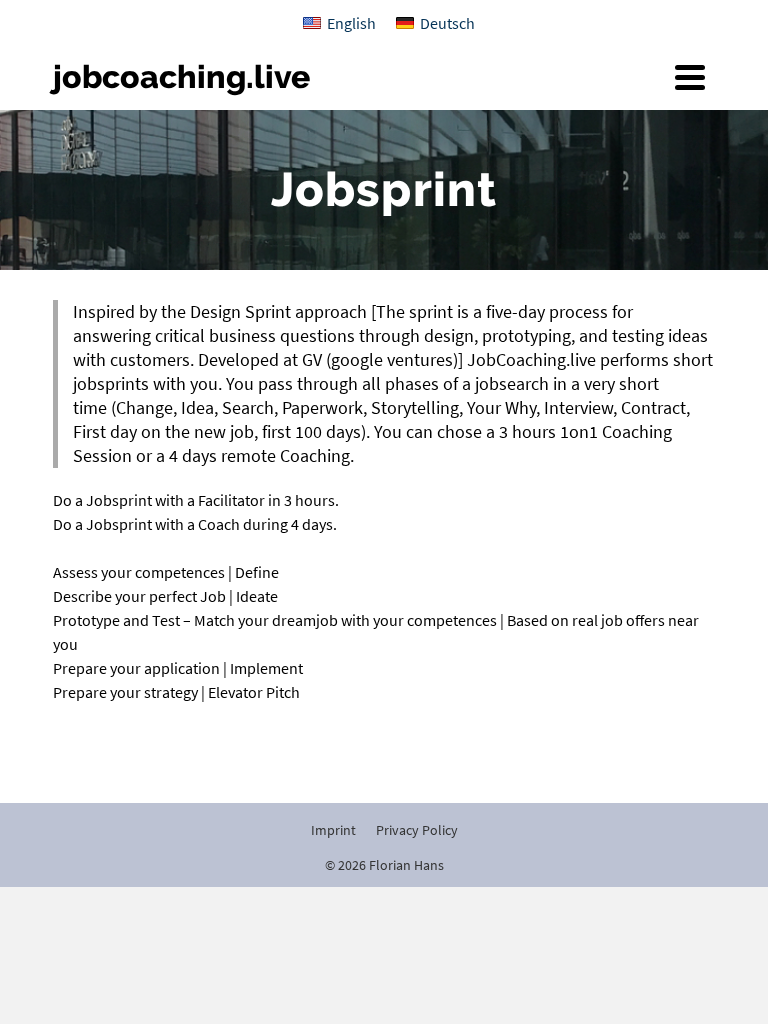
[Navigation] (690, 77)
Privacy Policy (417, 830)
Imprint (333, 830)
